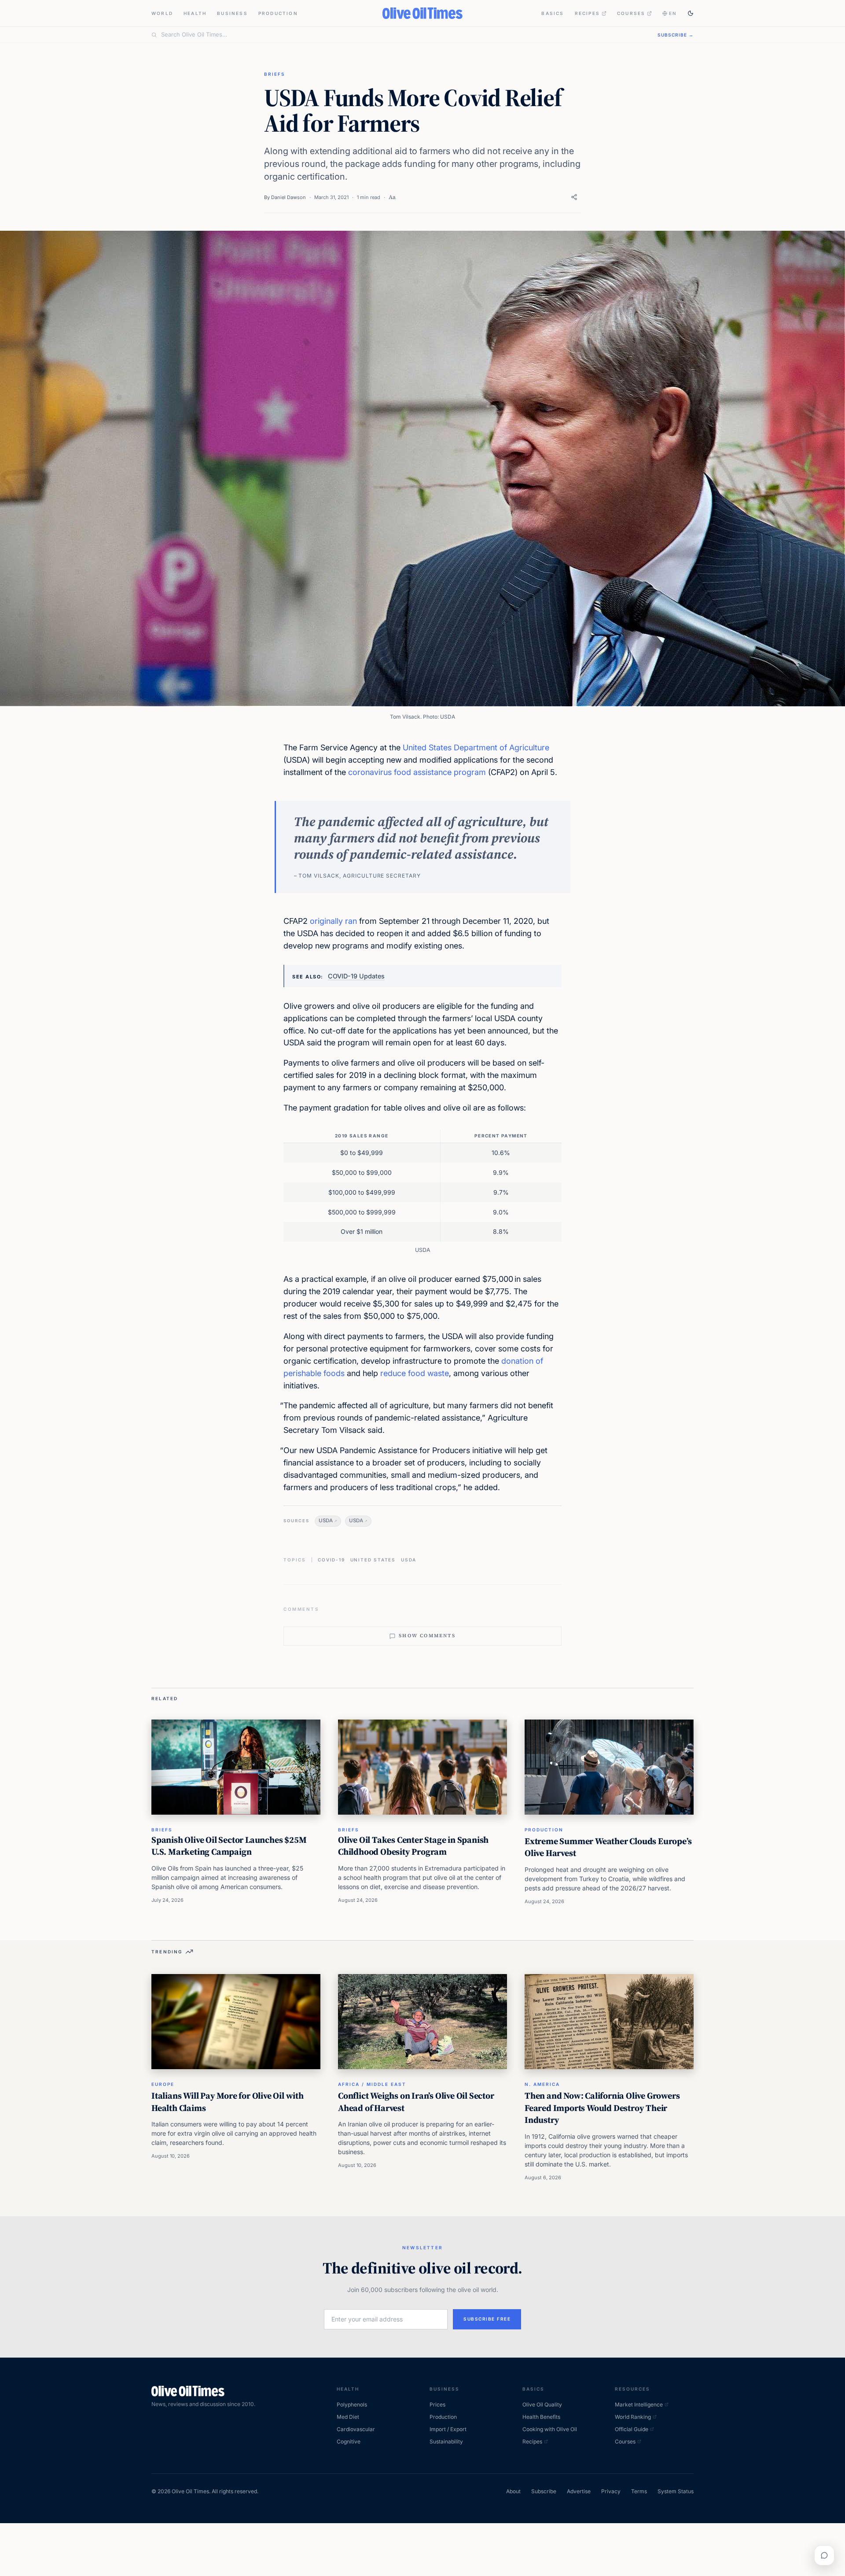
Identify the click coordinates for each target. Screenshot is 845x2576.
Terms (639, 2491)
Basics (553, 13)
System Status (676, 2491)
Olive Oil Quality (542, 2404)
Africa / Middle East (372, 2084)
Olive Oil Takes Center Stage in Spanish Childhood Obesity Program (413, 1846)
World (162, 13)
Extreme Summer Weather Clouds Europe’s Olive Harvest (608, 1847)
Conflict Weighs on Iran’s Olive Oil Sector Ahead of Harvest (416, 2102)
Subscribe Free (487, 2319)
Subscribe (544, 2491)
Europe (163, 2084)
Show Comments (427, 1636)
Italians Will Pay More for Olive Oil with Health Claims (228, 2102)
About (513, 2491)
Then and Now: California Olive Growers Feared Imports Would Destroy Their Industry (602, 2108)
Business (232, 13)
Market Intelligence (639, 2404)
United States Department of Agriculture (476, 747)
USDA (326, 1521)
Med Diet (348, 2417)
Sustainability (446, 2441)
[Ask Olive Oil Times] (824, 2555)
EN (673, 13)
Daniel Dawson (288, 197)
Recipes (587, 13)
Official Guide (632, 2429)
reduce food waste (415, 1373)
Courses (631, 13)
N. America (542, 2084)
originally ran (333, 921)
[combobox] (404, 35)
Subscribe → (676, 35)
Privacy (611, 2491)
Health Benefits (541, 2417)
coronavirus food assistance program (417, 772)
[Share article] (574, 197)
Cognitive (349, 2441)
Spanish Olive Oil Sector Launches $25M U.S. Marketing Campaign (229, 1846)
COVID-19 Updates (356, 976)
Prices (437, 2404)
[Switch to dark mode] (691, 13)
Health (195, 13)
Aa (392, 197)
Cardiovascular (356, 2429)
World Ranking (633, 2417)
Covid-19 (331, 1560)
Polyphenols (352, 2404)
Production (278, 13)
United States (373, 1560)
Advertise (579, 2491)
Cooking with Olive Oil (550, 2429)
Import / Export (448, 2429)
